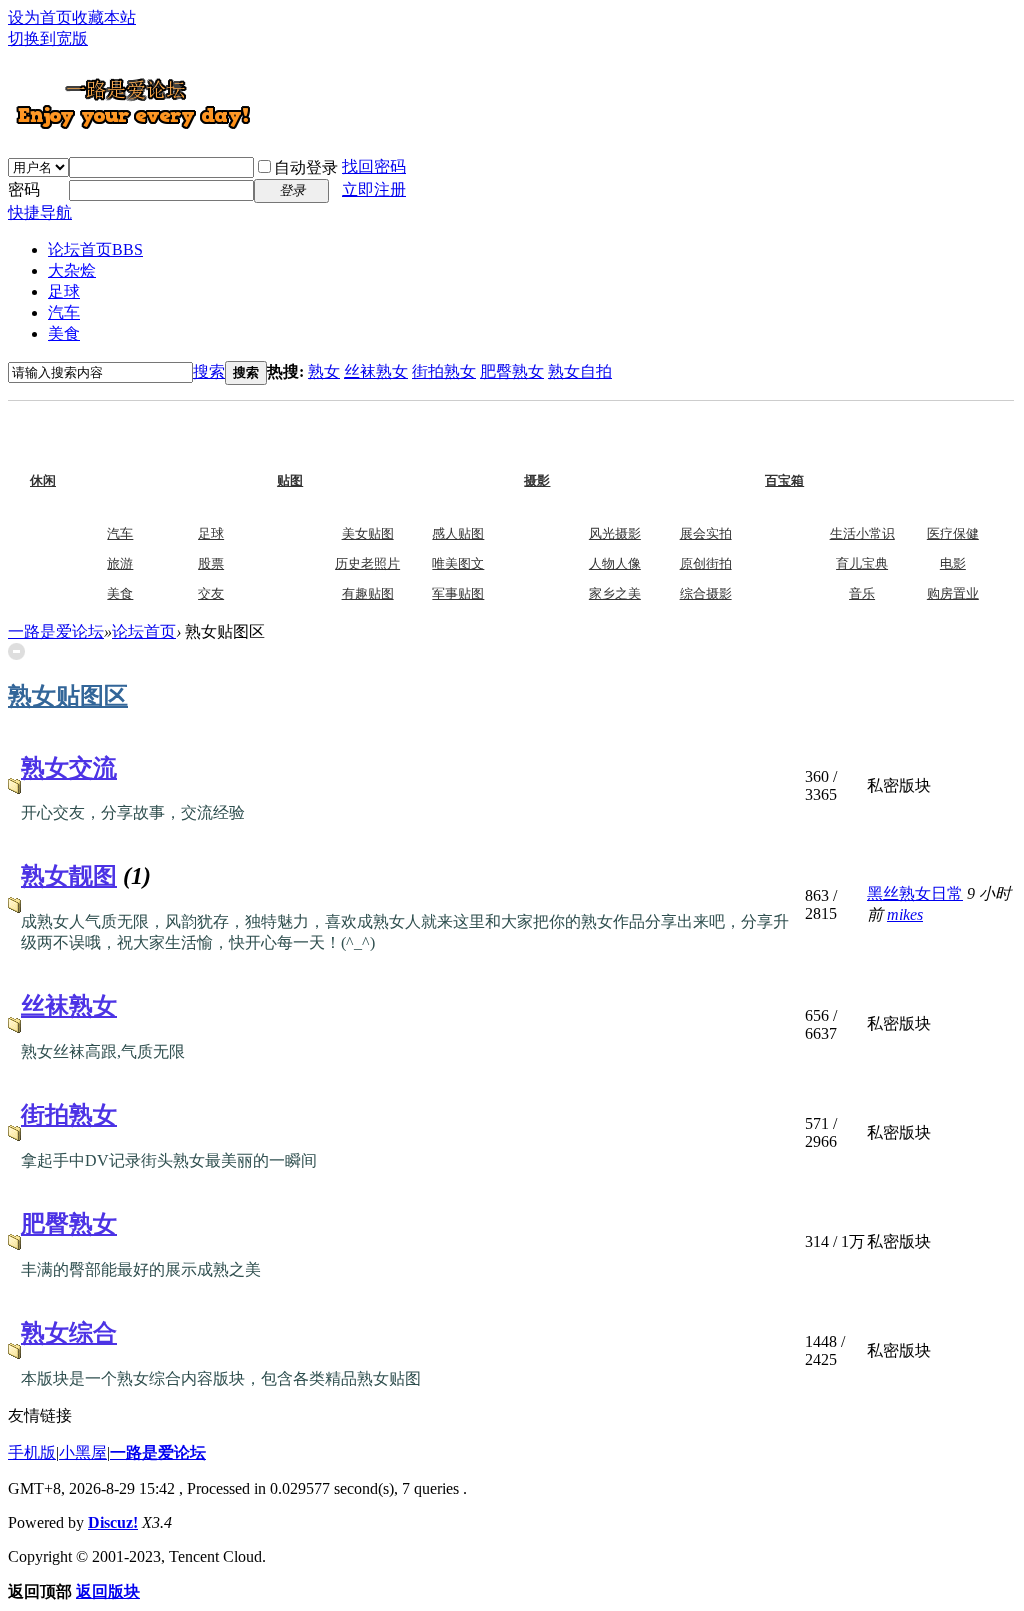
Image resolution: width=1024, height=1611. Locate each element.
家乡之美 (615, 593)
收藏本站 (104, 17)
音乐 (862, 593)
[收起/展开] (16, 651)
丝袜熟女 (376, 371)
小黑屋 (83, 1452)
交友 (211, 593)
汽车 (64, 312)
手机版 (32, 1452)
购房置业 (953, 593)
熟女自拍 (580, 371)
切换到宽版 (48, 38)
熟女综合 (69, 1333)
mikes (905, 914)
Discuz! (113, 1522)
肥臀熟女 (512, 371)
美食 (64, 333)
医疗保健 (953, 533)
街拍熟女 (444, 371)
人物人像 (615, 563)
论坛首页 (95, 249)
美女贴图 (368, 533)
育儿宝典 (862, 563)
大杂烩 (72, 270)
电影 (953, 563)
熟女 (324, 371)
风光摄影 (615, 533)
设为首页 (40, 17)
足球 (64, 291)
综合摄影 (706, 593)
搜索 (209, 371)
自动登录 (306, 167)
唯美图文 (458, 563)
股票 (211, 563)
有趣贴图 (368, 593)
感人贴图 (458, 533)
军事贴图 (458, 593)
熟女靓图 (69, 876)
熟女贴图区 (68, 696)
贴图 (330, 438)
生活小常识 (862, 533)
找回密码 (374, 166)
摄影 (577, 438)
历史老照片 (367, 563)
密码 (24, 189)
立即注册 (374, 189)
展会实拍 (706, 533)
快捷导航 (40, 212)
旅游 (120, 563)
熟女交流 (69, 768)
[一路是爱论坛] (133, 129)
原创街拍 (706, 563)
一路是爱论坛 (56, 631)
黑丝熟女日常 (915, 893)
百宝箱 (825, 438)
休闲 (83, 438)
